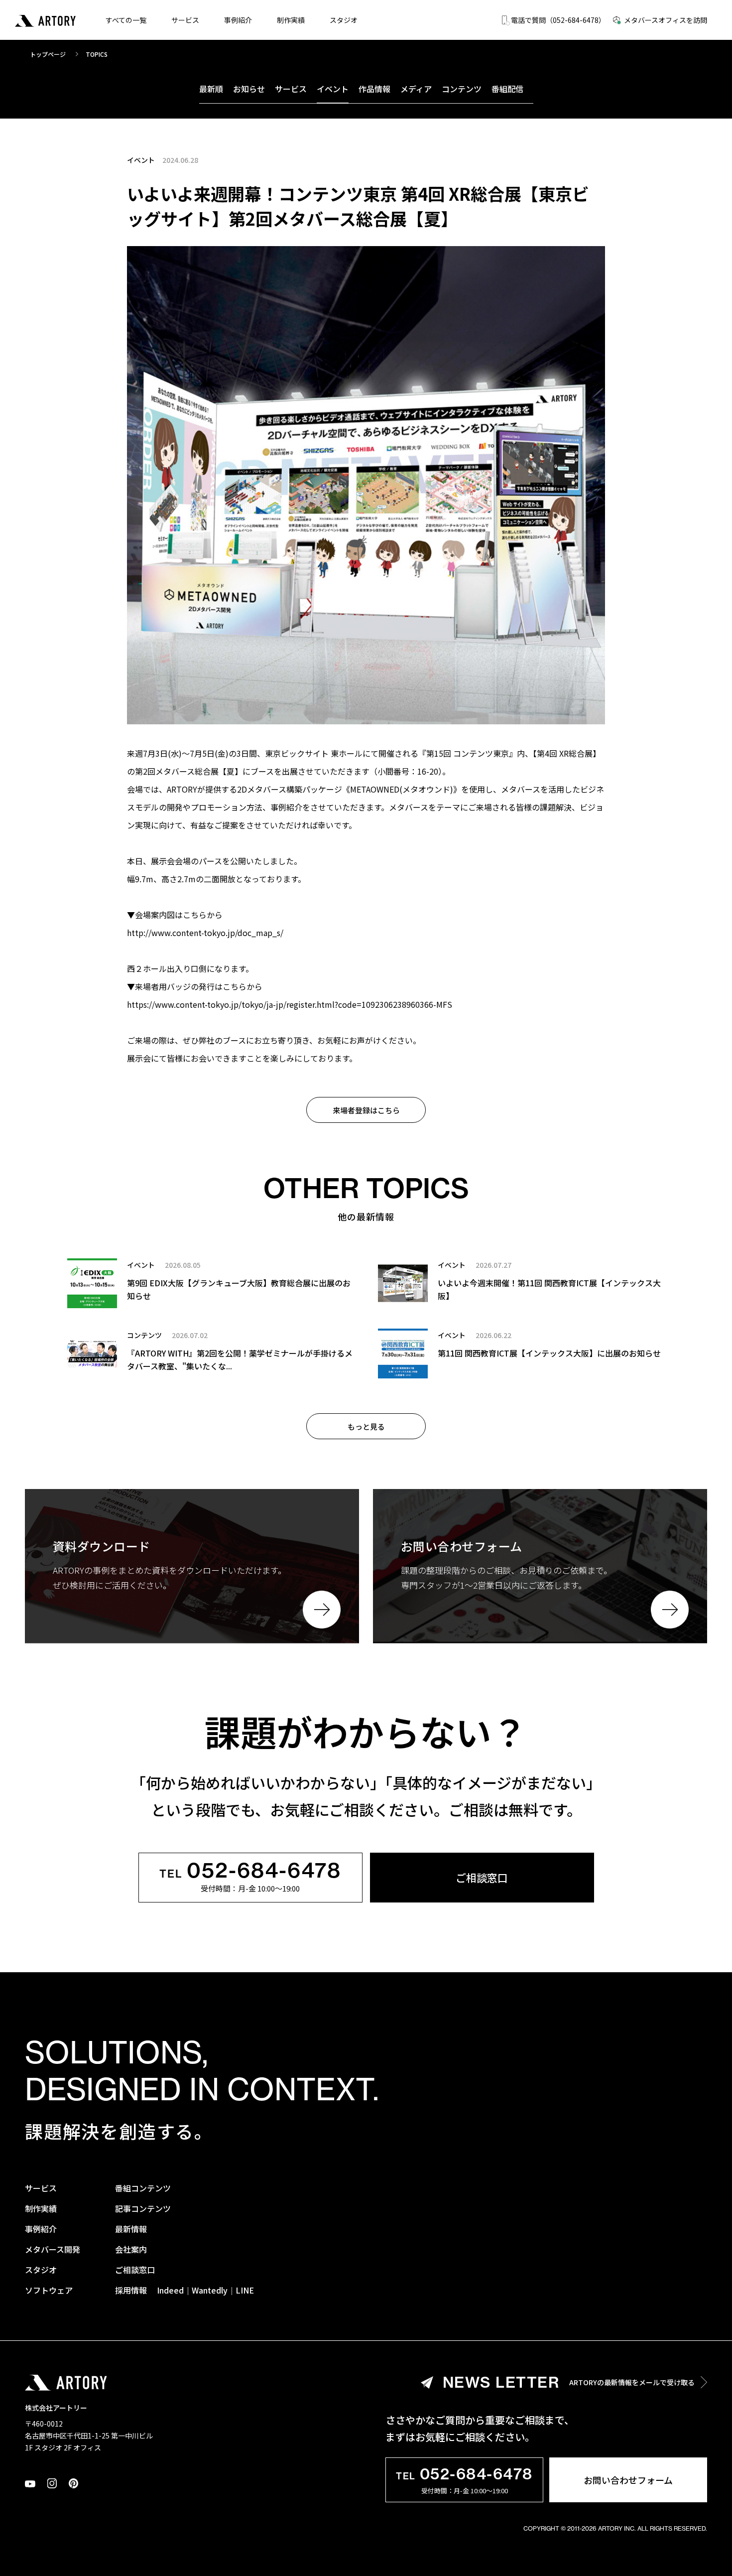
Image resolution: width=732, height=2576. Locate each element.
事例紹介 (238, 20)
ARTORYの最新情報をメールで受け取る (569, 2382)
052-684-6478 (250, 1872)
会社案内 (131, 2249)
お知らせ (249, 89)
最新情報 (131, 2229)
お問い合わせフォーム (628, 2480)
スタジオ (344, 20)
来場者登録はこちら (366, 1110)
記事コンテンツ (143, 2208)
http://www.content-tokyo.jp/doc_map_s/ (205, 933)
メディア (416, 89)
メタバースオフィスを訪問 (666, 20)
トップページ (48, 54)
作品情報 (374, 89)
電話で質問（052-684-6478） (558, 20)
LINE (245, 2290)
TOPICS (97, 54)
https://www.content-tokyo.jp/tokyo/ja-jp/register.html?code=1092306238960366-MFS (290, 1004)
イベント (333, 89)
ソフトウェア (49, 2290)
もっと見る (366, 1426)
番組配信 (507, 89)
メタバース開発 (53, 2249)
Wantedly (210, 2290)
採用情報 (131, 2290)
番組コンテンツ (143, 2188)
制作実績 (291, 20)
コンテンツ (462, 89)
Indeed (170, 2290)
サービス (185, 20)
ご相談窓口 (482, 1878)
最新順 (211, 89)
